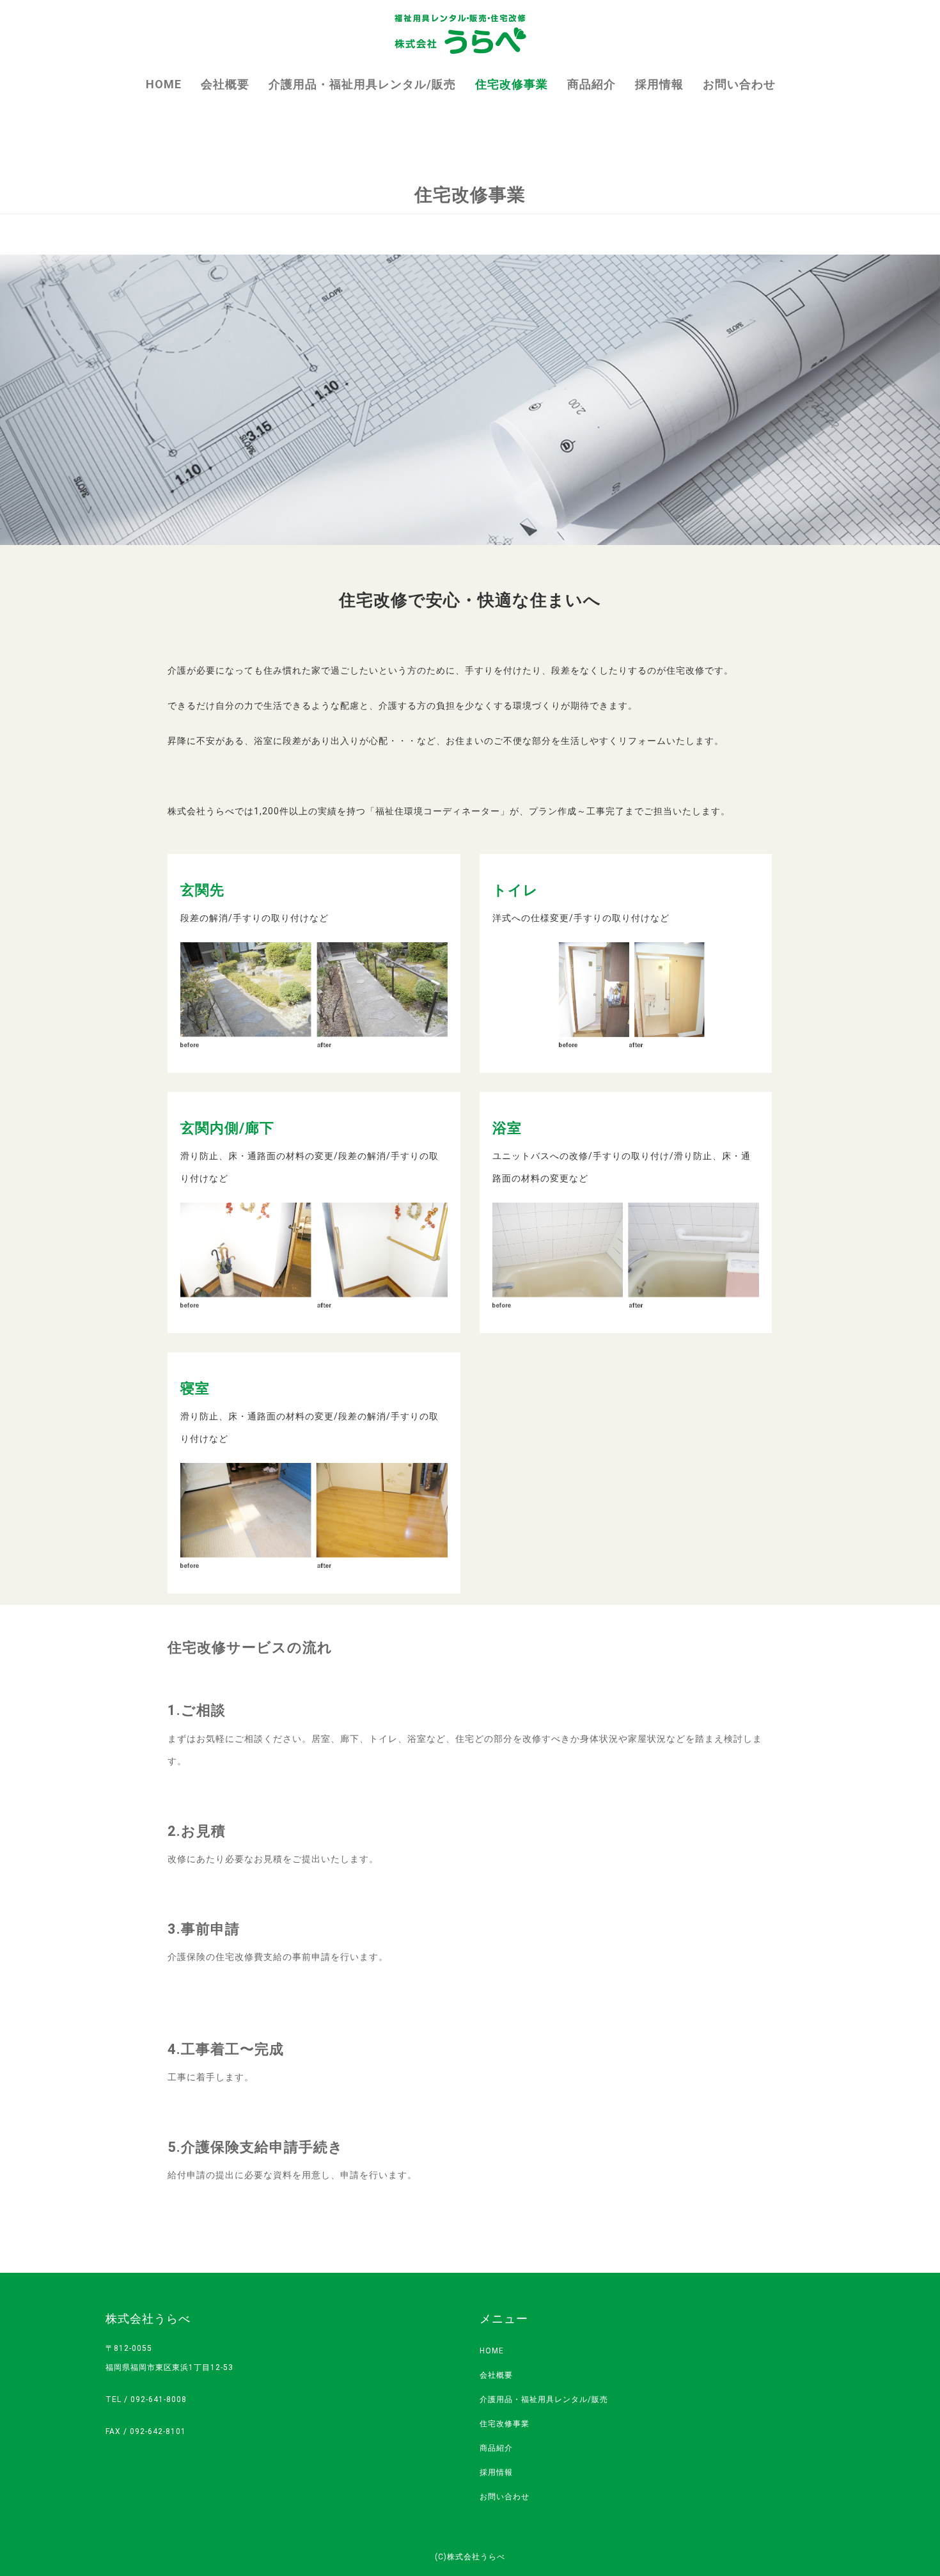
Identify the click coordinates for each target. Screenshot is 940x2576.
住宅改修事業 (512, 84)
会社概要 (225, 84)
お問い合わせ (739, 84)
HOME (164, 84)
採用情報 (659, 84)
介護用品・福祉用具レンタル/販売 (362, 84)
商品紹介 (591, 84)
